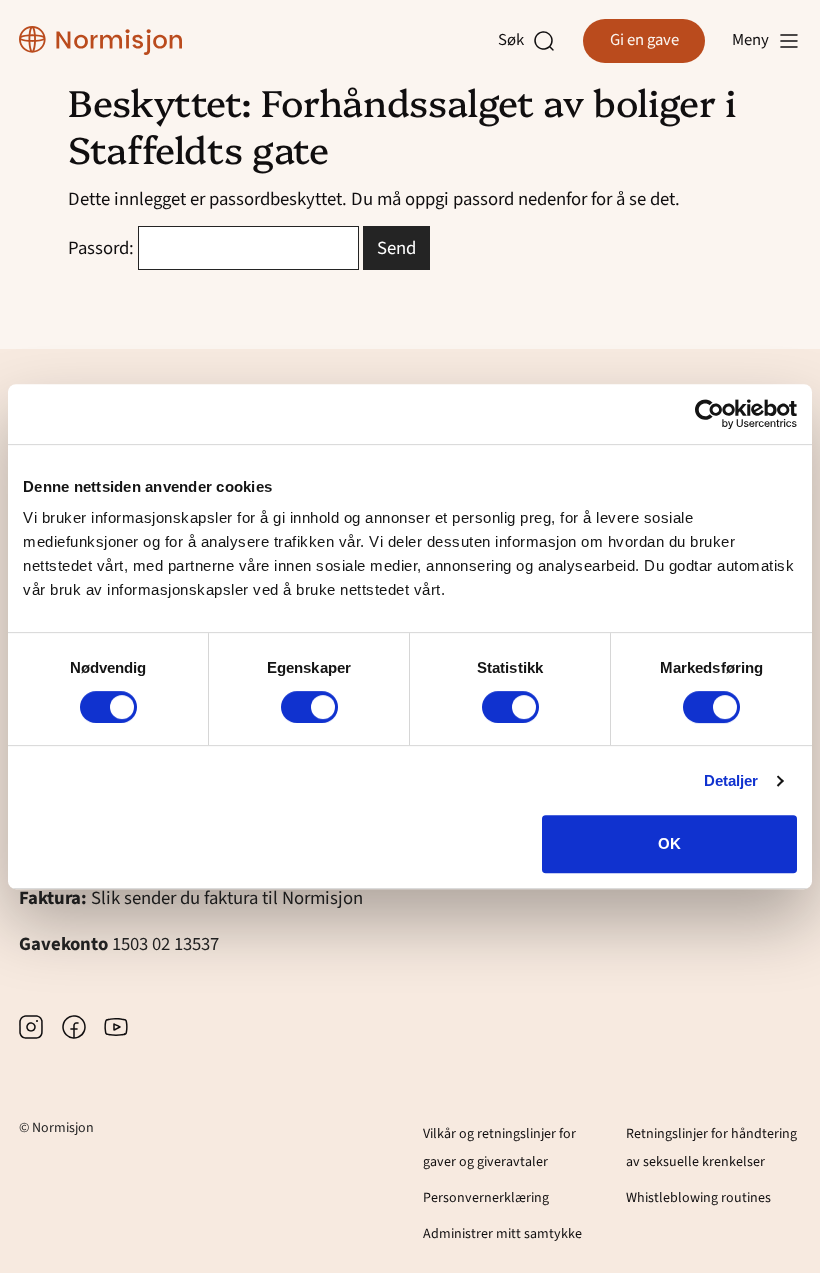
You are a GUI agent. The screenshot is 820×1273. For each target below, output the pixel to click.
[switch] (309, 707)
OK (669, 843)
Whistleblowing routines (698, 1198)
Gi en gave (644, 40)
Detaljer (731, 780)
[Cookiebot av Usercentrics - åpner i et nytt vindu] (709, 414)
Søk (515, 40)
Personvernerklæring (486, 1198)
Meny (750, 40)
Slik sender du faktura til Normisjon (227, 898)
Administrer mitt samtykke (502, 1234)
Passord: (103, 248)
